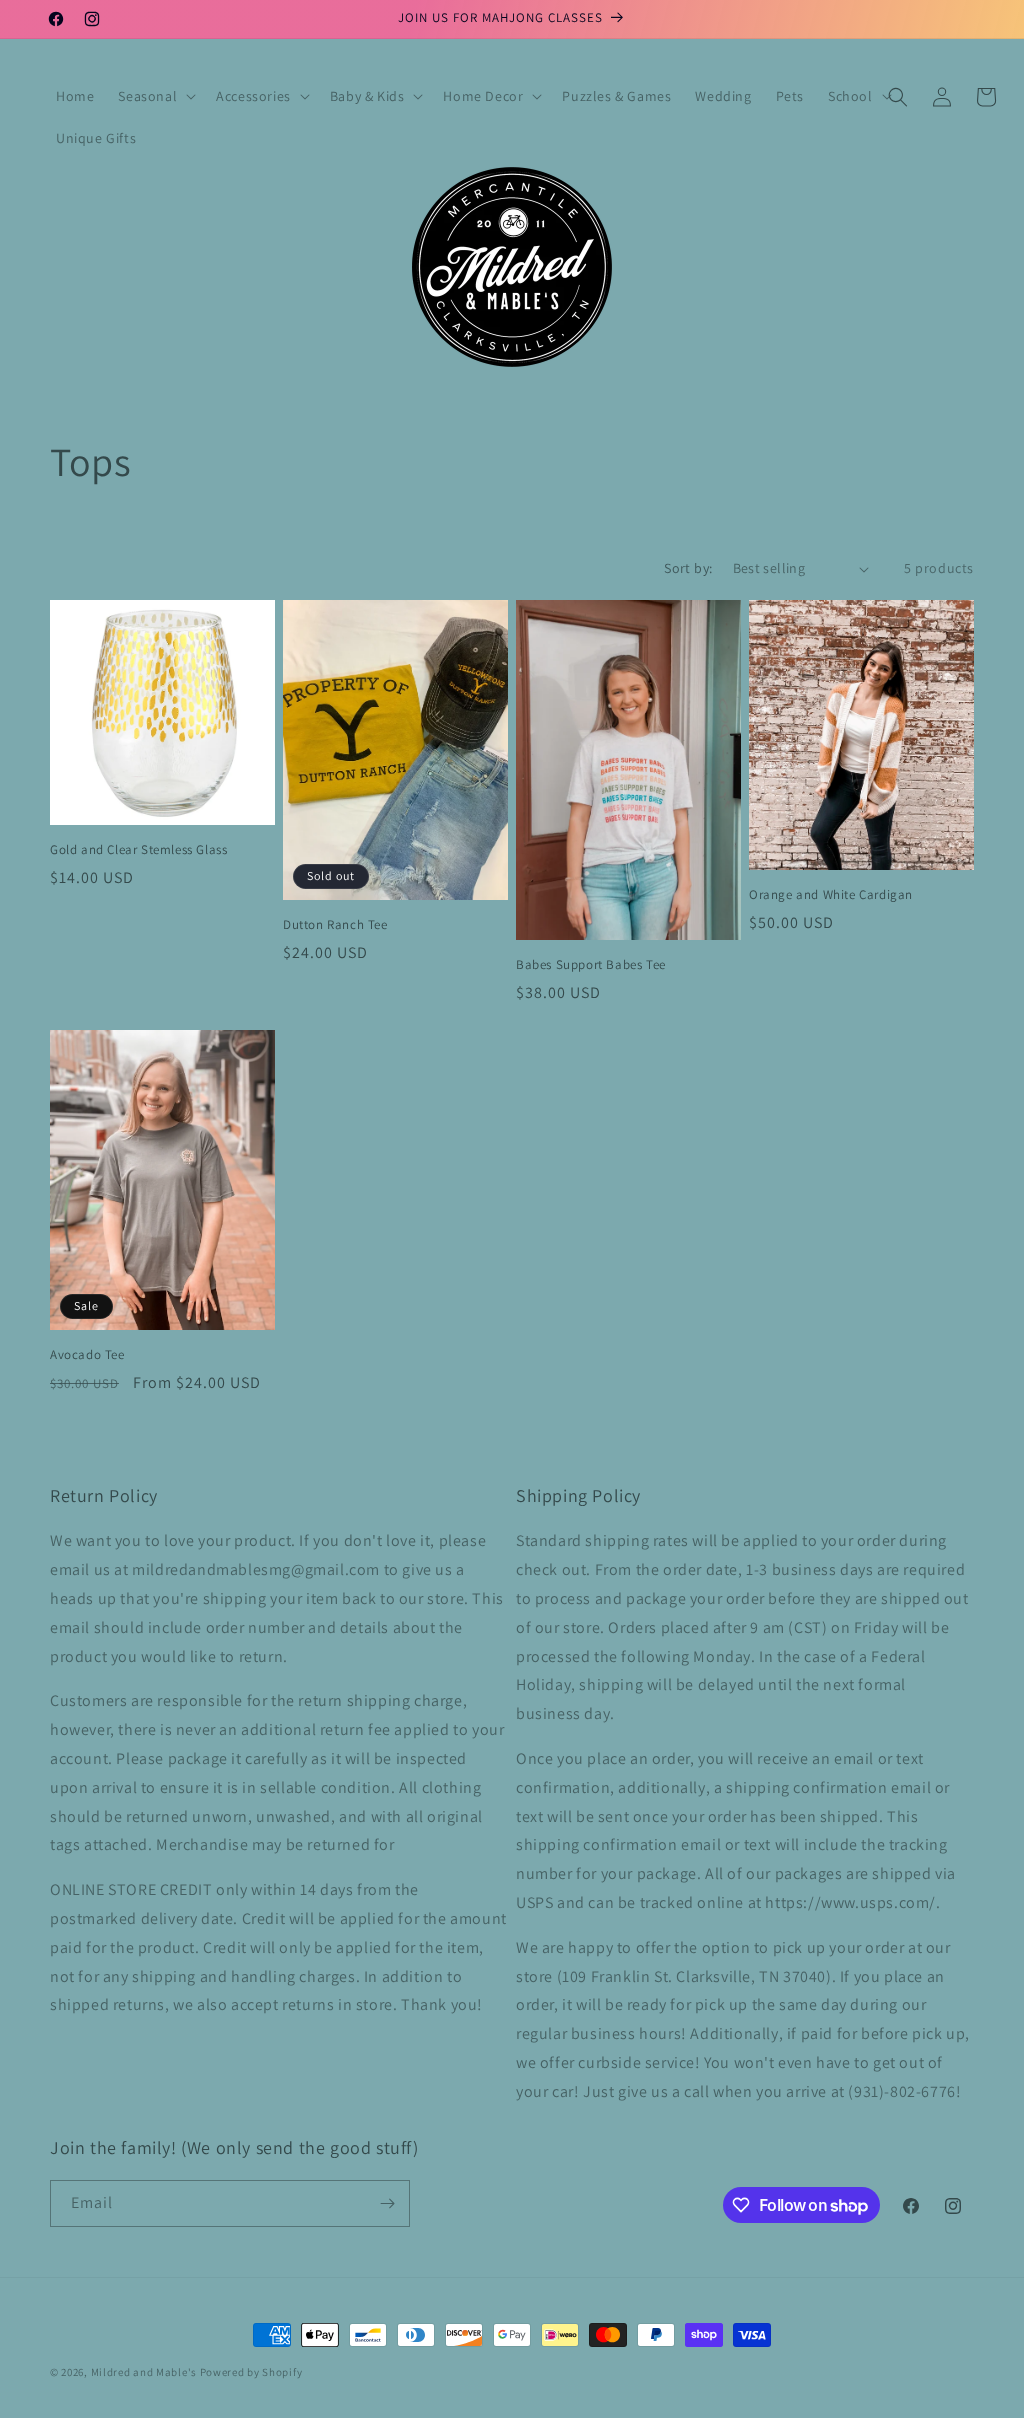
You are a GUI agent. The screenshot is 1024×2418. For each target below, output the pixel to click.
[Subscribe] (387, 2203)
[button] (155, 96)
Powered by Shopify (251, 2372)
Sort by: (688, 568)
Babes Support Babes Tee (591, 965)
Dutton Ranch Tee (335, 925)
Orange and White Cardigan (831, 895)
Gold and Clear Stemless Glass (138, 850)
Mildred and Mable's (145, 2372)
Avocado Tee (87, 1355)
